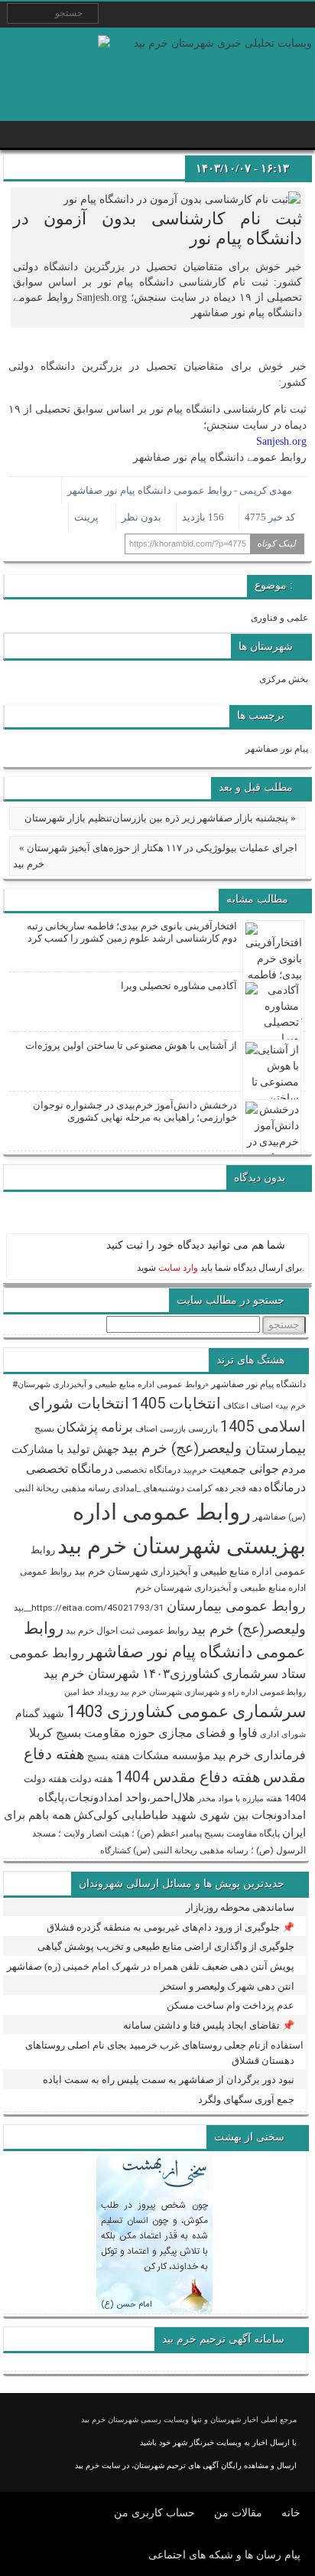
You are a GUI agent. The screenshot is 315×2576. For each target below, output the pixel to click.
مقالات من (238, 2513)
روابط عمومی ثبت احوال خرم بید (127, 1631)
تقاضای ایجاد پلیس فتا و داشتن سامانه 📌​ (209, 2025)
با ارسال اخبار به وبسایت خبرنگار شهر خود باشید (218, 2442)
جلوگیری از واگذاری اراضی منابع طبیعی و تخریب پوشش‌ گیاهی (166, 1946)
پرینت (89, 517)
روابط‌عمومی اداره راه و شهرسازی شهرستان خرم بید (213, 1692)
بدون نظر (141, 517)
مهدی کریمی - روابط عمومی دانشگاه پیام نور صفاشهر (180, 490)
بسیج (44, 1428)
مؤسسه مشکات (171, 1755)
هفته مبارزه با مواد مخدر (240, 1799)
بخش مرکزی (284, 679)
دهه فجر (246, 1488)
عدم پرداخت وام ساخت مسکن (231, 2005)
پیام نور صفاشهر (277, 749)
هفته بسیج (109, 1756)
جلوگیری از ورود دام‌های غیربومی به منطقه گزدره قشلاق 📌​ (170, 1927)
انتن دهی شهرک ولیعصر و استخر (227, 1986)
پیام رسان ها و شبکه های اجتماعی (224, 2555)
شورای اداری (283, 1734)
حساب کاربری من (154, 2513)
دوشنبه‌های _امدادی (148, 1488)
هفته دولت (91, 1779)
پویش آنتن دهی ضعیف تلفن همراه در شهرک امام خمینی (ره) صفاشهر (151, 1966)
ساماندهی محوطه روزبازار (240, 1907)
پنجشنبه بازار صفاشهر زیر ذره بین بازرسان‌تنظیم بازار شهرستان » (160, 818)
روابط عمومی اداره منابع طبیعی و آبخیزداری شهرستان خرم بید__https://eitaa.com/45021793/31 (160, 1590)
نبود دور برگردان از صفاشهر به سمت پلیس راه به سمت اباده (169, 2080)
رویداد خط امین (91, 1692)
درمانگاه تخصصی (148, 1470)
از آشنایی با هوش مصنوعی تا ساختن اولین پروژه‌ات (131, 1045)
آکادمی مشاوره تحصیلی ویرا (179, 986)
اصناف (262, 1406)
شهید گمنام (40, 1713)
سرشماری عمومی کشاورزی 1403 (186, 1711)
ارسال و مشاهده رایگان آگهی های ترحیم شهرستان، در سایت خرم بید (186, 2465)
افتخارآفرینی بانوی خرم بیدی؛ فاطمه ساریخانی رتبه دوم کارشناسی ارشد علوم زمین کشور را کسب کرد (132, 932)
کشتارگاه (115, 1851)
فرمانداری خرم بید (259, 1755)
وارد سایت (177, 1268)
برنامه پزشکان (95, 1427)
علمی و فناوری (279, 618)
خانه (291, 2513)
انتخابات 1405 (176, 1403)
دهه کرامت (207, 1488)
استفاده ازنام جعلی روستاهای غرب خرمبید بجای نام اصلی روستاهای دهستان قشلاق (164, 2053)
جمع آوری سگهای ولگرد (246, 2099)
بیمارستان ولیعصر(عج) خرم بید (214, 1448)
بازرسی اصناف (161, 1429)
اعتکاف (236, 1406)
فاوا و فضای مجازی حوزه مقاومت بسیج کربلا (143, 1733)
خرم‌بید (195, 1470)
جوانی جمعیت (244, 1469)
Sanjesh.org (281, 441)
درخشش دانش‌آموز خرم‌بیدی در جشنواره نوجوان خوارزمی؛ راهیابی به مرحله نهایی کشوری (135, 1111)
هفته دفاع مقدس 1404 (188, 1777)
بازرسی (203, 1428)
